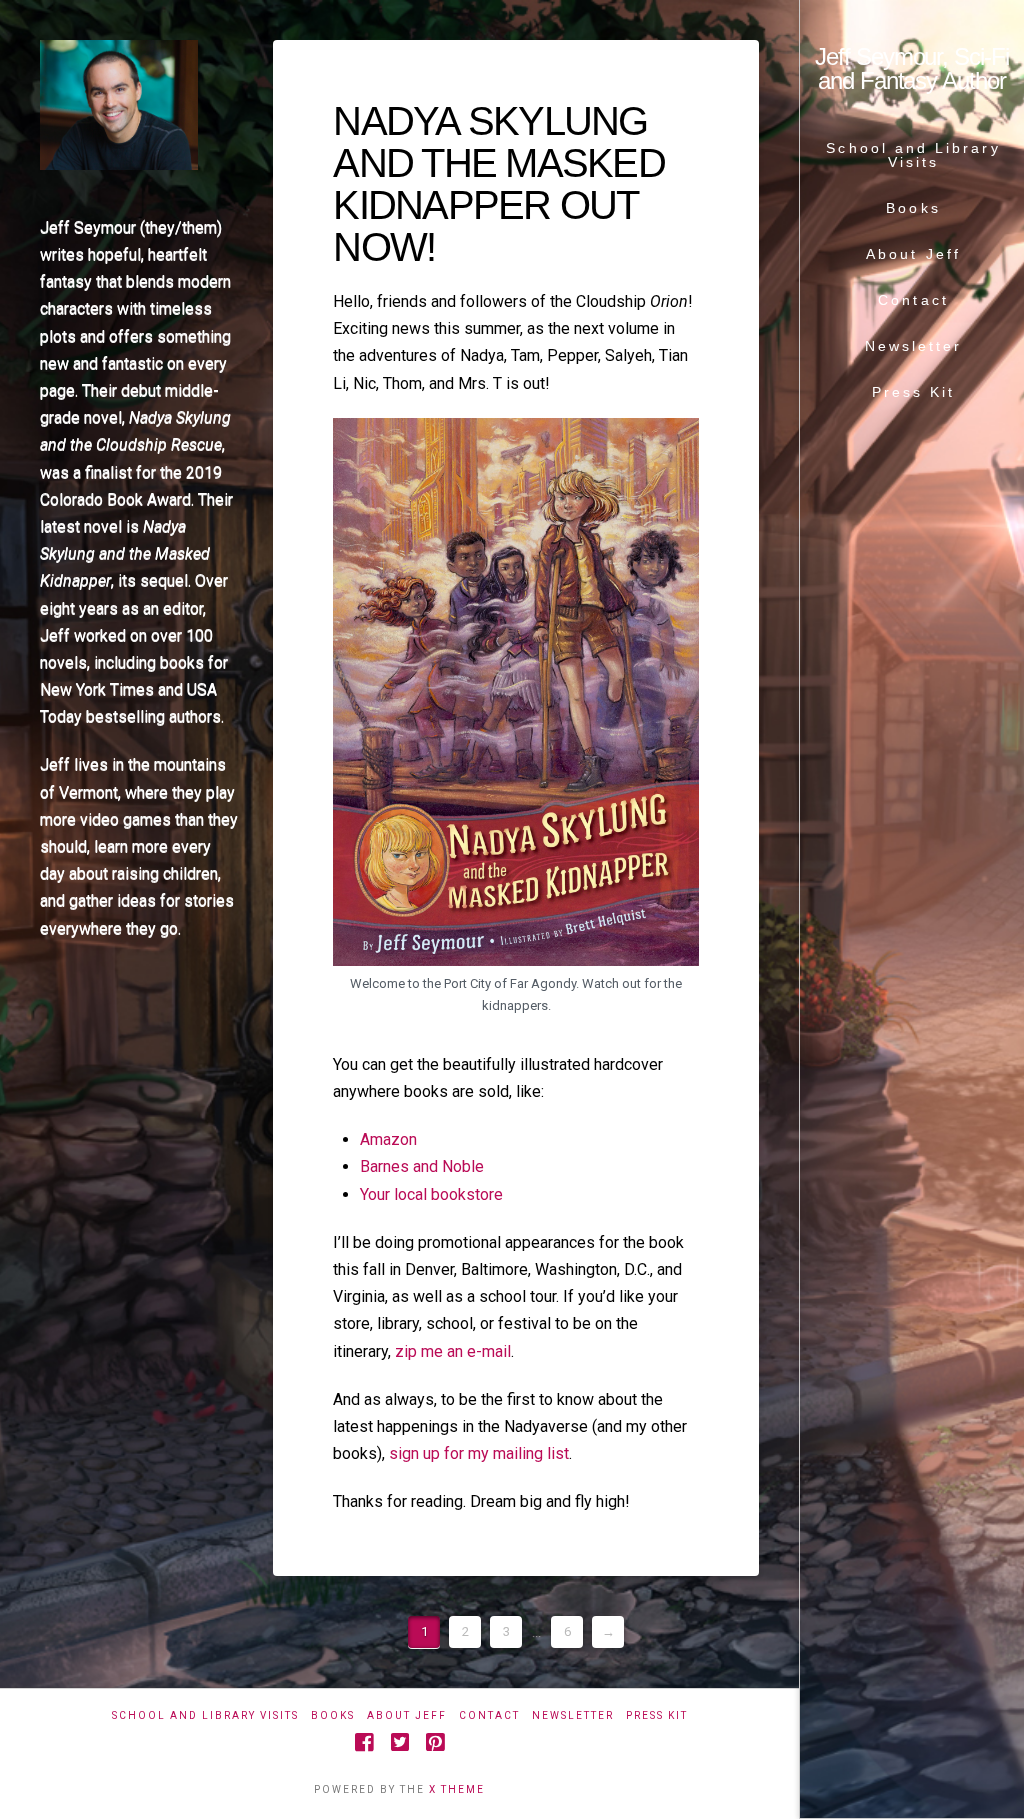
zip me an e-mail (453, 1351)
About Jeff (407, 1715)
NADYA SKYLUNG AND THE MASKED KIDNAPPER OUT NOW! (498, 184)
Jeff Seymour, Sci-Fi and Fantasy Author (912, 69)
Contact (489, 1715)
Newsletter (573, 1715)
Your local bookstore (431, 1194)
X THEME (457, 1789)
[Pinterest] (435, 1742)
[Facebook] (364, 1742)
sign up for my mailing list (479, 1453)
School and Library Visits (205, 1715)
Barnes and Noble (422, 1166)
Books (333, 1715)
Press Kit (657, 1715)
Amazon (388, 1139)
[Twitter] (400, 1742)
